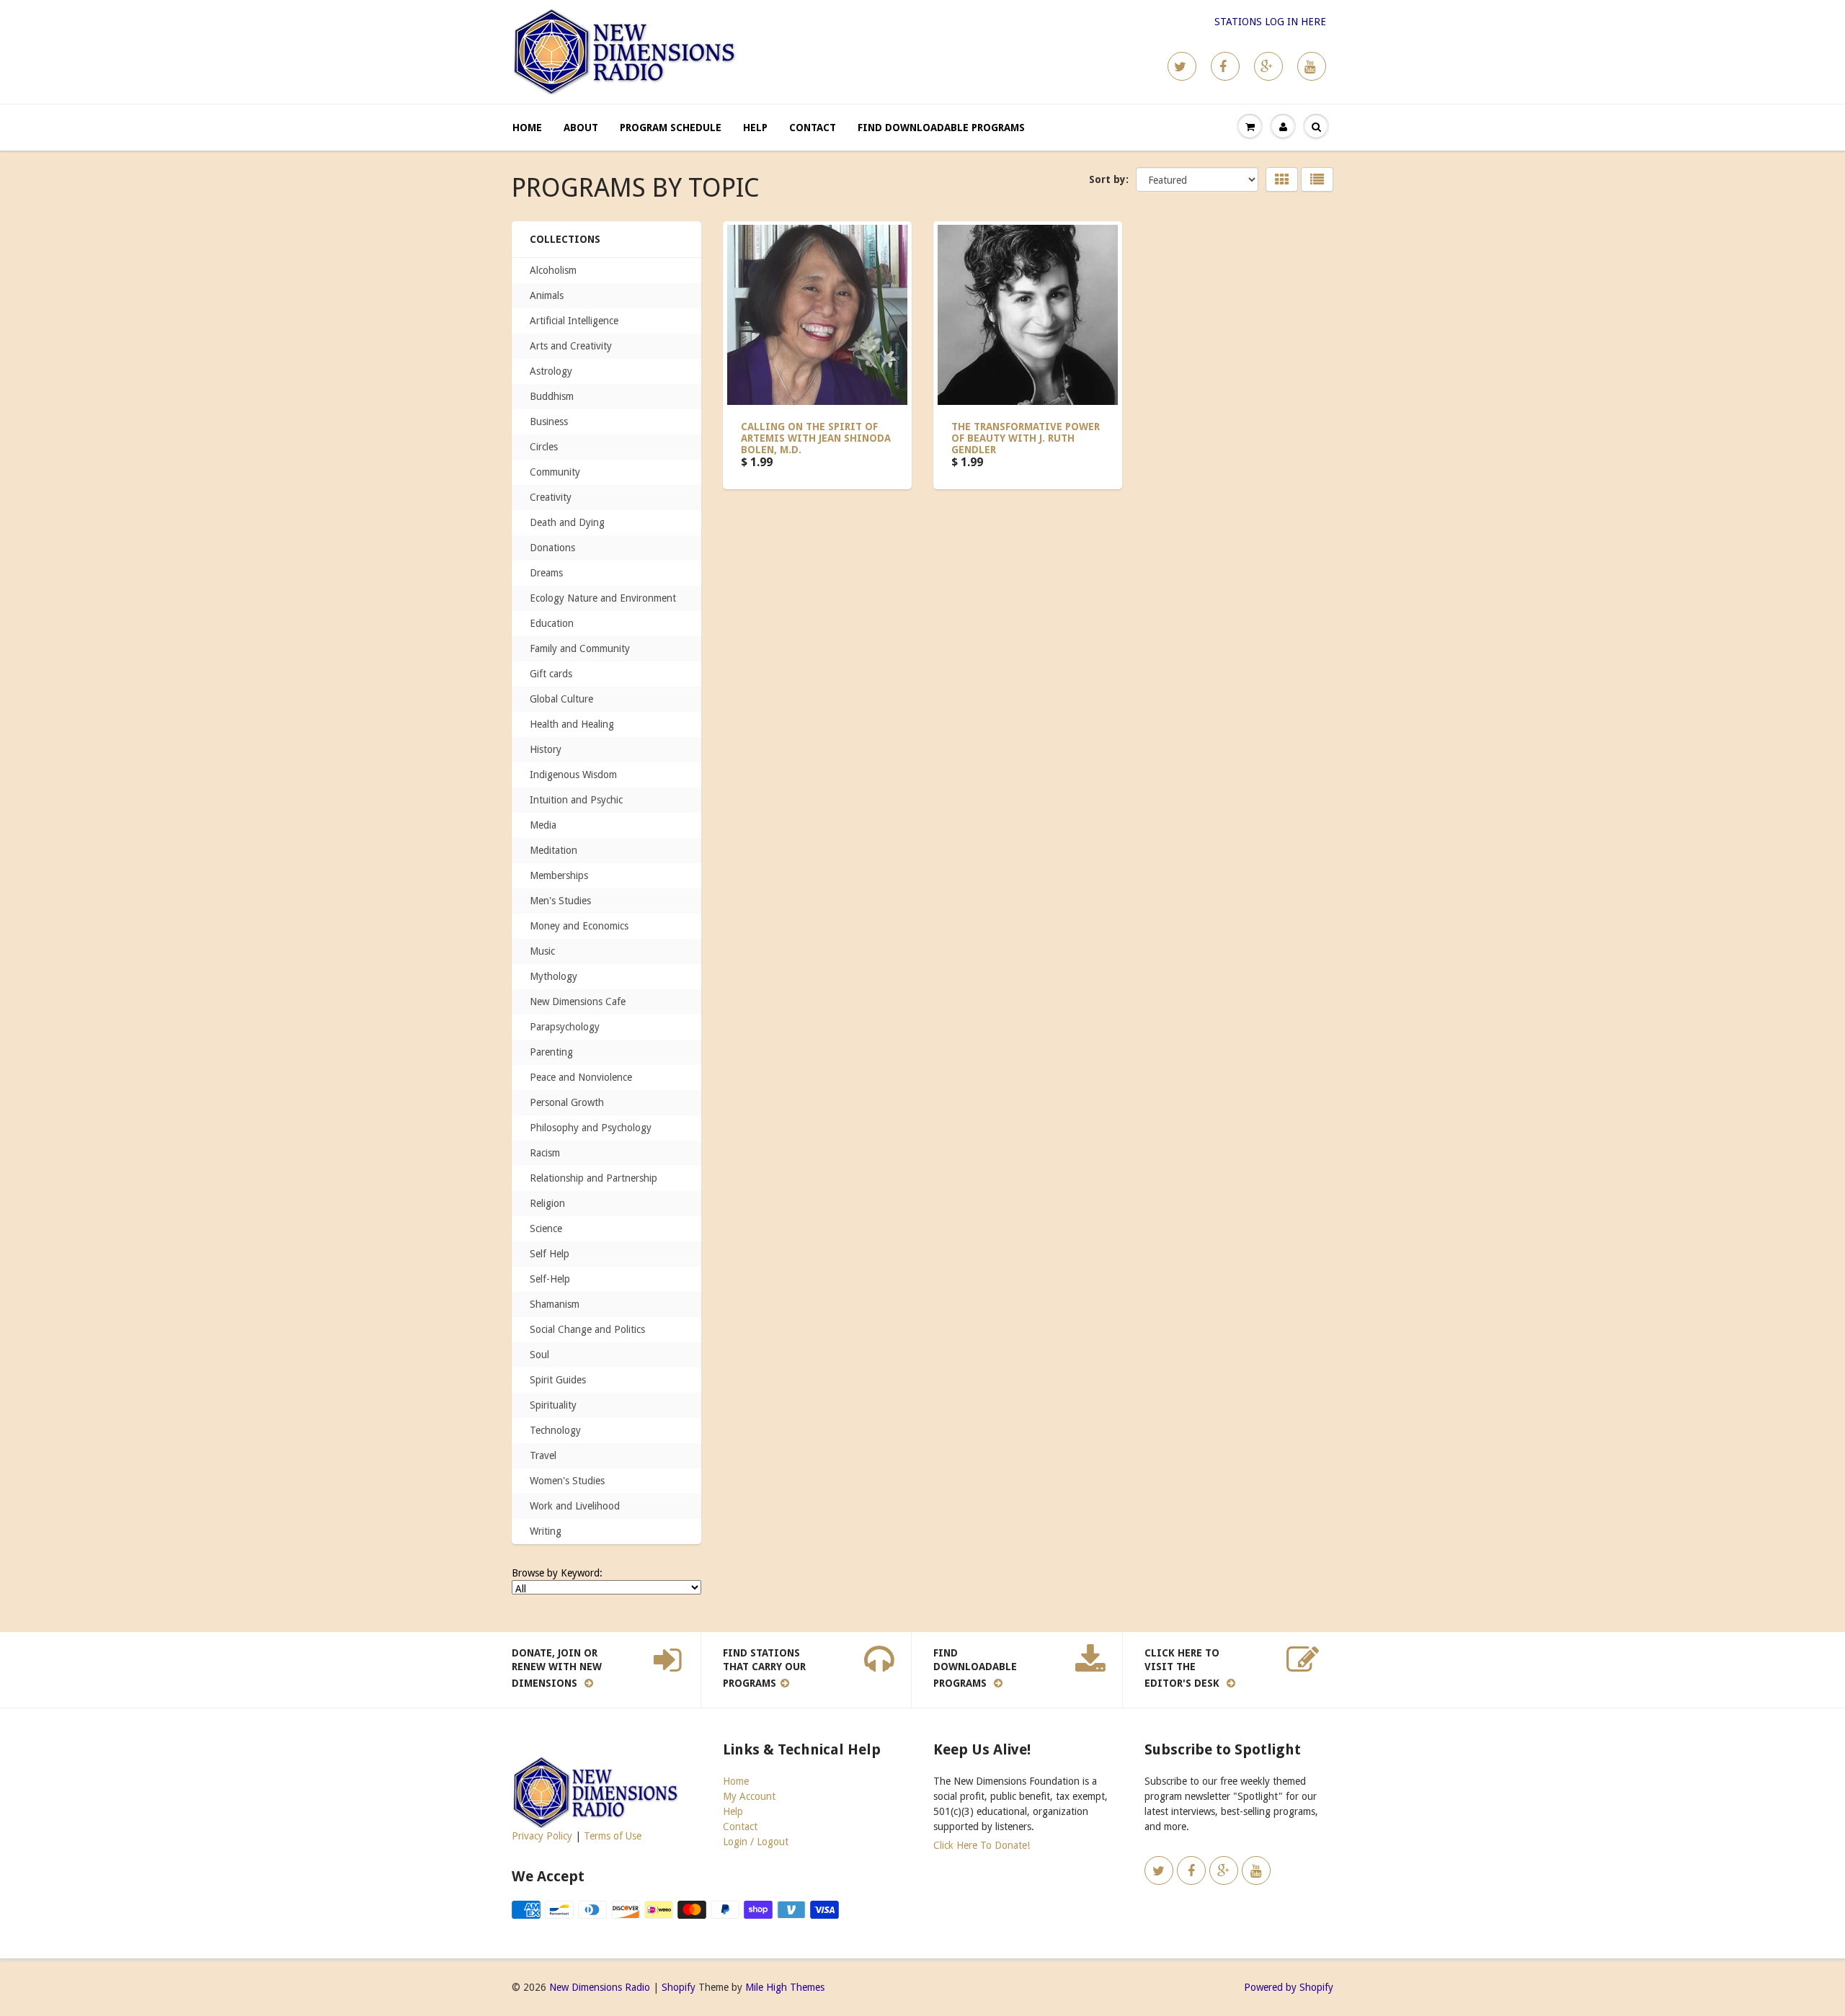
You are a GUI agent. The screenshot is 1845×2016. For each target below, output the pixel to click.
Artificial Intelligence (574, 321)
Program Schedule (671, 128)
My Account (749, 1796)
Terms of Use (613, 1836)
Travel (543, 1455)
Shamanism (555, 1304)
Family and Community (580, 648)
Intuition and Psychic (576, 800)
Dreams (546, 573)
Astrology (551, 371)
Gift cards (551, 674)
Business (549, 422)
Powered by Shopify (1289, 1987)
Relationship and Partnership (593, 1178)
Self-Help (550, 1279)
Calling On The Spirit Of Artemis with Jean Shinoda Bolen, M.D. (816, 438)
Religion (547, 1203)
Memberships (559, 875)
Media (543, 825)
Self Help (550, 1254)
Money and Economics (579, 926)
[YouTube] (1312, 66)
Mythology (553, 976)
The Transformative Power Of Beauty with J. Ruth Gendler (1026, 438)
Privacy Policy (542, 1836)
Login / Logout (756, 1842)
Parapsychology (565, 1027)
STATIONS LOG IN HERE (1270, 22)
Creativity (551, 497)
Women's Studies (567, 1481)
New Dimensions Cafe (578, 1002)
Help (755, 128)
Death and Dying (567, 522)
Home (527, 128)
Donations (552, 548)
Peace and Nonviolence (581, 1077)
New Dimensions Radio (600, 1987)
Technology (555, 1430)
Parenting (551, 1052)
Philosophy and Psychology (591, 1128)
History (546, 749)
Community (555, 472)
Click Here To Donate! (982, 1845)
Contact (813, 128)
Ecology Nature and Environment (603, 598)
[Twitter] (1182, 66)
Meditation (553, 850)
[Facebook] (1225, 66)
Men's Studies (560, 901)
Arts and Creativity (571, 346)
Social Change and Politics (587, 1329)
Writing (546, 1531)
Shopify (679, 1987)
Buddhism (552, 396)
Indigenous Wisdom (573, 775)
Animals (547, 295)
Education (552, 623)
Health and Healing (572, 724)
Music (542, 951)
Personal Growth (567, 1102)
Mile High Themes (785, 1987)
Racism (545, 1153)
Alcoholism (553, 270)
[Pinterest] (1268, 66)
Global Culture (561, 699)
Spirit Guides (558, 1380)
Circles (544, 447)
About (581, 128)
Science (546, 1228)
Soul (539, 1355)
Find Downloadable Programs (941, 128)
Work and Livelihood (575, 1506)
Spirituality (553, 1405)
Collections (565, 239)
